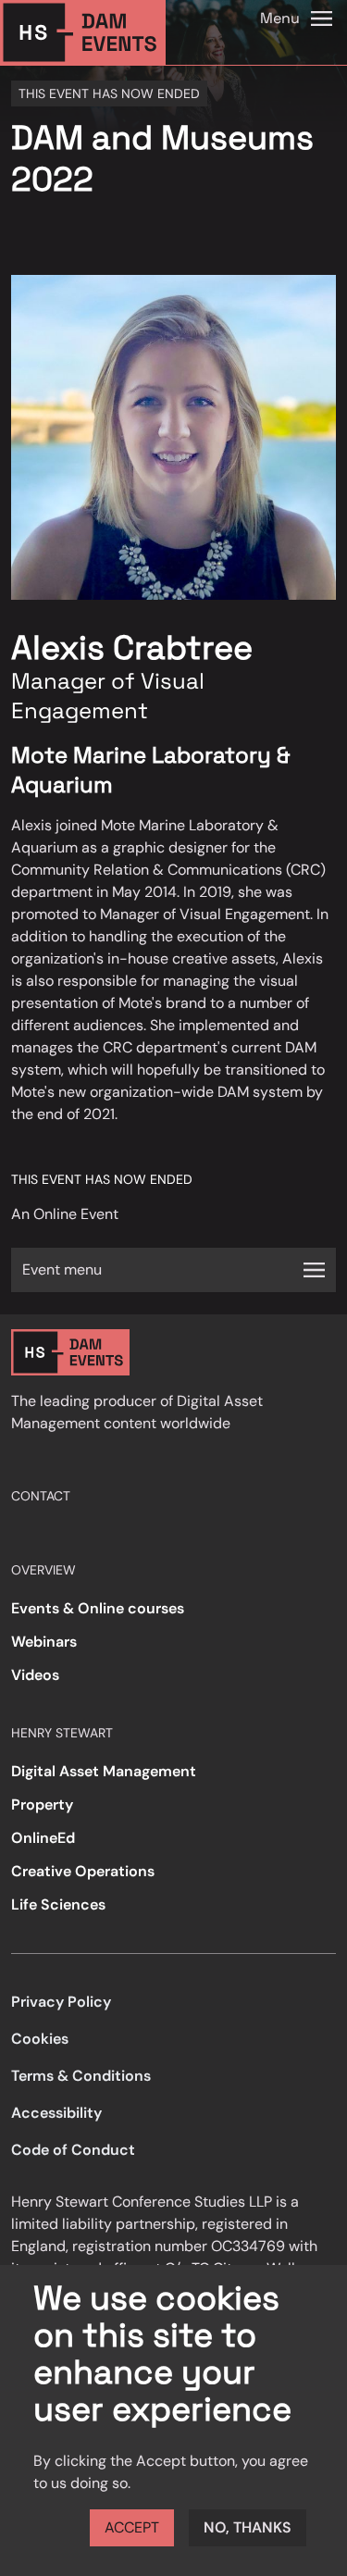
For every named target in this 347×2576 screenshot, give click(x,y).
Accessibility (56, 2113)
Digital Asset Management (104, 1771)
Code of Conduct (73, 2150)
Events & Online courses (98, 1608)
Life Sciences (58, 1904)
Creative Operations (83, 1871)
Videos (35, 1675)
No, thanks (248, 2527)
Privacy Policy (61, 2002)
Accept (132, 2527)
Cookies (40, 2039)
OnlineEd (43, 1838)
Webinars (44, 1642)
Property (42, 1804)
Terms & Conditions (81, 2076)
